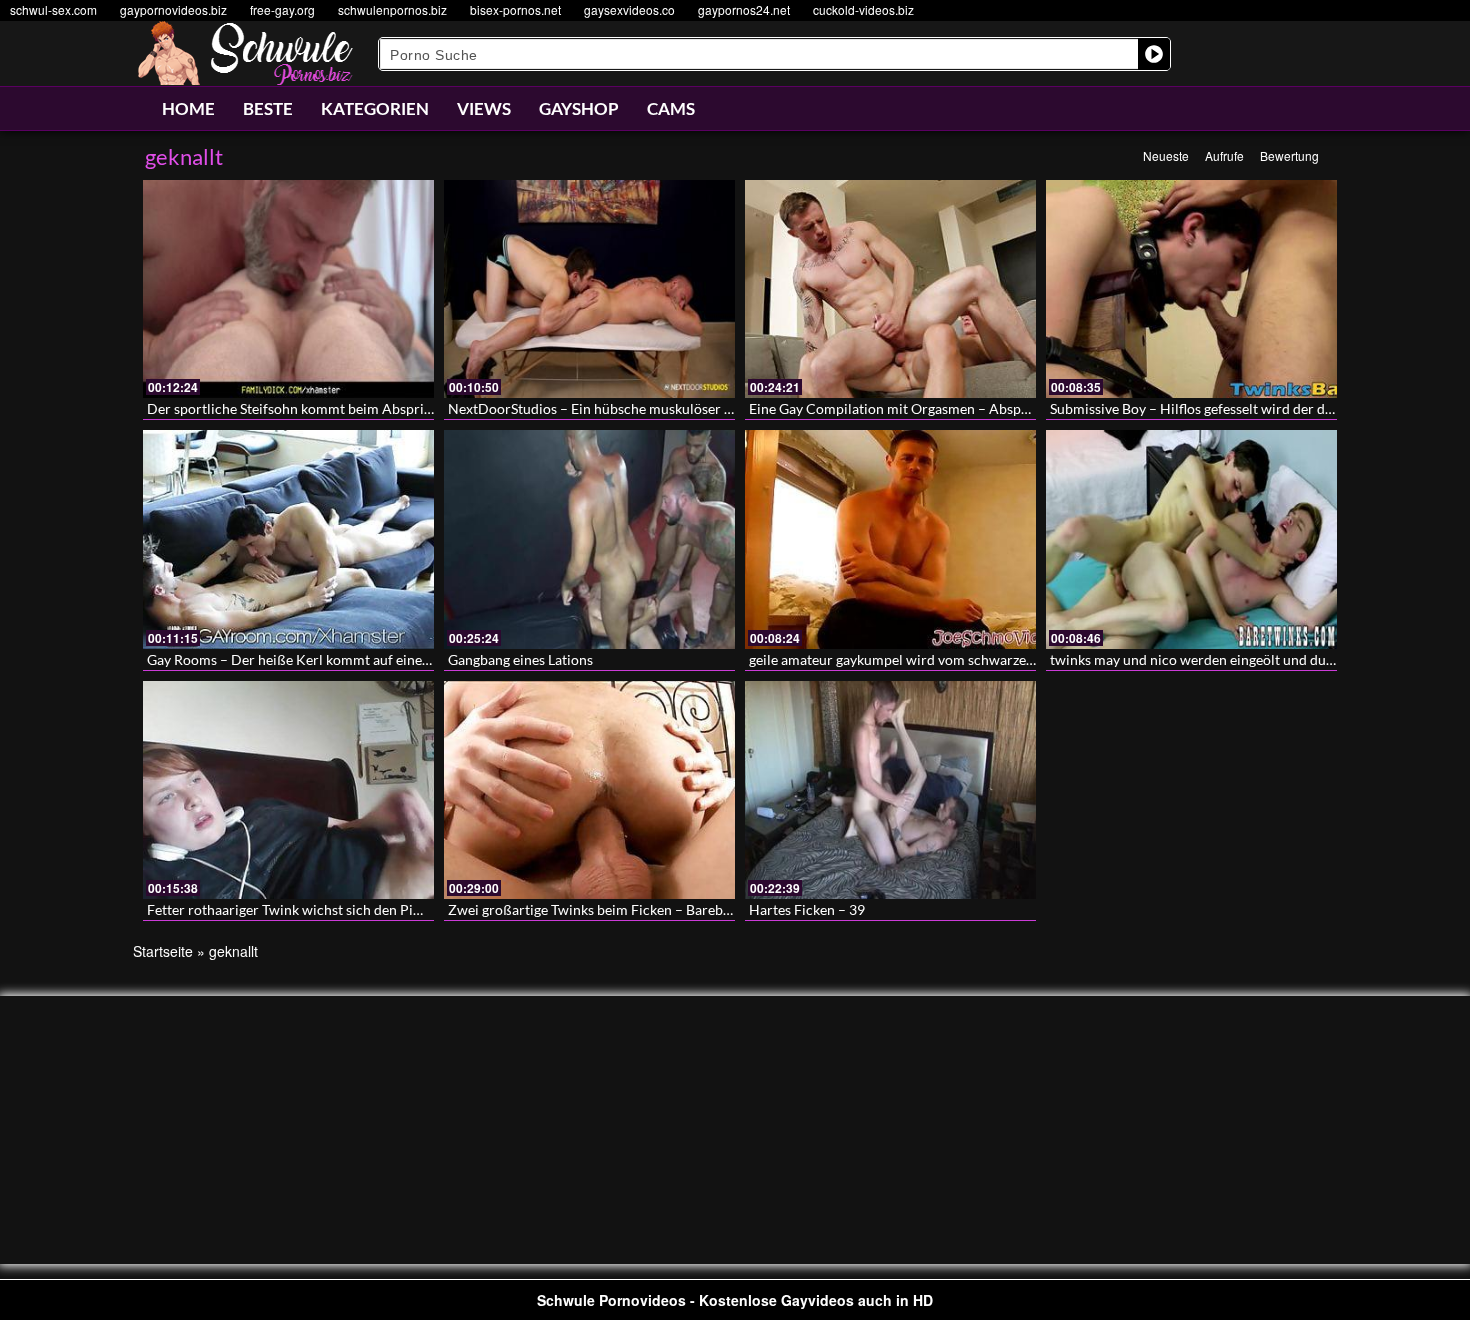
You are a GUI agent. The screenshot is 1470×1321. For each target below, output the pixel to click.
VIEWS (484, 108)
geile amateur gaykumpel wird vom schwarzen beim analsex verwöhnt (964, 659)
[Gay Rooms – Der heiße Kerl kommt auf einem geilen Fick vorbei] (288, 539)
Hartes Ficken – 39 (807, 909)
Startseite (163, 951)
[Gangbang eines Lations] (589, 539)
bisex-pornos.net (515, 9)
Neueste (1166, 155)
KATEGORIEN (375, 108)
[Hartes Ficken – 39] (890, 790)
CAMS (671, 108)
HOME (188, 108)
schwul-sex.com (53, 9)
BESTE (268, 108)
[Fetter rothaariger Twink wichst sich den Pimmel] (288, 790)
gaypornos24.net (744, 9)
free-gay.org (282, 9)
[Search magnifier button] (1154, 54)
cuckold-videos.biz (863, 9)
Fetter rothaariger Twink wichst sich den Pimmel (297, 909)
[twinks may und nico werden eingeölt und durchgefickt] (1191, 539)
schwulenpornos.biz (392, 9)
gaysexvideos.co (629, 9)
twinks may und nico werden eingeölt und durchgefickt (1219, 659)
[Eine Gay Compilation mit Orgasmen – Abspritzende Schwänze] (890, 289)
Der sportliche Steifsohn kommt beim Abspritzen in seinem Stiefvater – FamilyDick (403, 408)
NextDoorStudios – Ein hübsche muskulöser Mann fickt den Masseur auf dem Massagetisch (729, 408)
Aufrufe (1224, 155)
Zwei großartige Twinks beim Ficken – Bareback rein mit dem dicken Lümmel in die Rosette (729, 909)
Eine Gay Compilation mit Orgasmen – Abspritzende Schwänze (942, 408)
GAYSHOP (579, 108)
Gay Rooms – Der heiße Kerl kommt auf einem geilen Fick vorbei (346, 659)
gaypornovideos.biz (173, 9)
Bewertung (1289, 155)
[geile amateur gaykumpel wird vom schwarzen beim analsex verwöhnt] (890, 539)
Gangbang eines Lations (520, 659)
